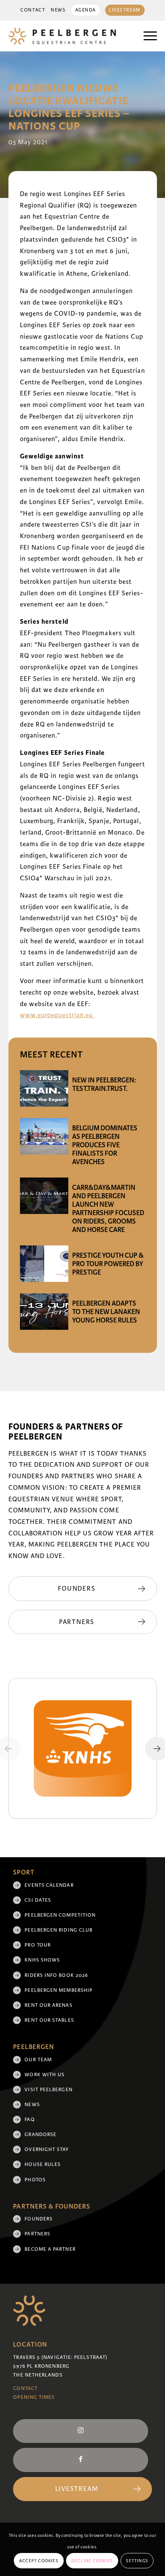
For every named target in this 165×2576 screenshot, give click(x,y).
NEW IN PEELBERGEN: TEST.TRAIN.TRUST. (104, 1084)
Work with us (45, 2075)
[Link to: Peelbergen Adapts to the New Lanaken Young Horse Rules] (44, 1312)
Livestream (125, 10)
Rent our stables (49, 2020)
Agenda (86, 10)
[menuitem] (33, 10)
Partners (37, 2234)
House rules (43, 2164)
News (58, 10)
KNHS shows (42, 1960)
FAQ (30, 2120)
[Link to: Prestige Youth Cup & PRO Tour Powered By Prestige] (44, 1264)
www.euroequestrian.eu (58, 1015)
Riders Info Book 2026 (56, 1975)
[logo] (68, 36)
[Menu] (146, 36)
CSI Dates (38, 1900)
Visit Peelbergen (48, 2090)
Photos (35, 2180)
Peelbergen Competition (60, 1915)
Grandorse (40, 2135)
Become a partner (50, 2249)
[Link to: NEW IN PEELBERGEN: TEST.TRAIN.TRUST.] (44, 1088)
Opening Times (34, 2397)
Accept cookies (39, 2561)
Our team (38, 2060)
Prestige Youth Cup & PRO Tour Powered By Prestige (108, 1264)
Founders (39, 2219)
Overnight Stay (47, 2149)
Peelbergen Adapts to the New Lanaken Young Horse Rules (106, 1312)
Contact (33, 10)
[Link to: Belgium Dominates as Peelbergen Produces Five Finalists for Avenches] (44, 1136)
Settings (137, 2561)
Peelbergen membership (59, 1990)
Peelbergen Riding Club (59, 1930)
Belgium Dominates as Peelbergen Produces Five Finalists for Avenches (105, 1145)
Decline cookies (92, 2561)
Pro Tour (38, 1945)
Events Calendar (49, 1885)
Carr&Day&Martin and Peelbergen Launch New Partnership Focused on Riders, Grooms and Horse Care (108, 1209)
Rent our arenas (48, 2005)
